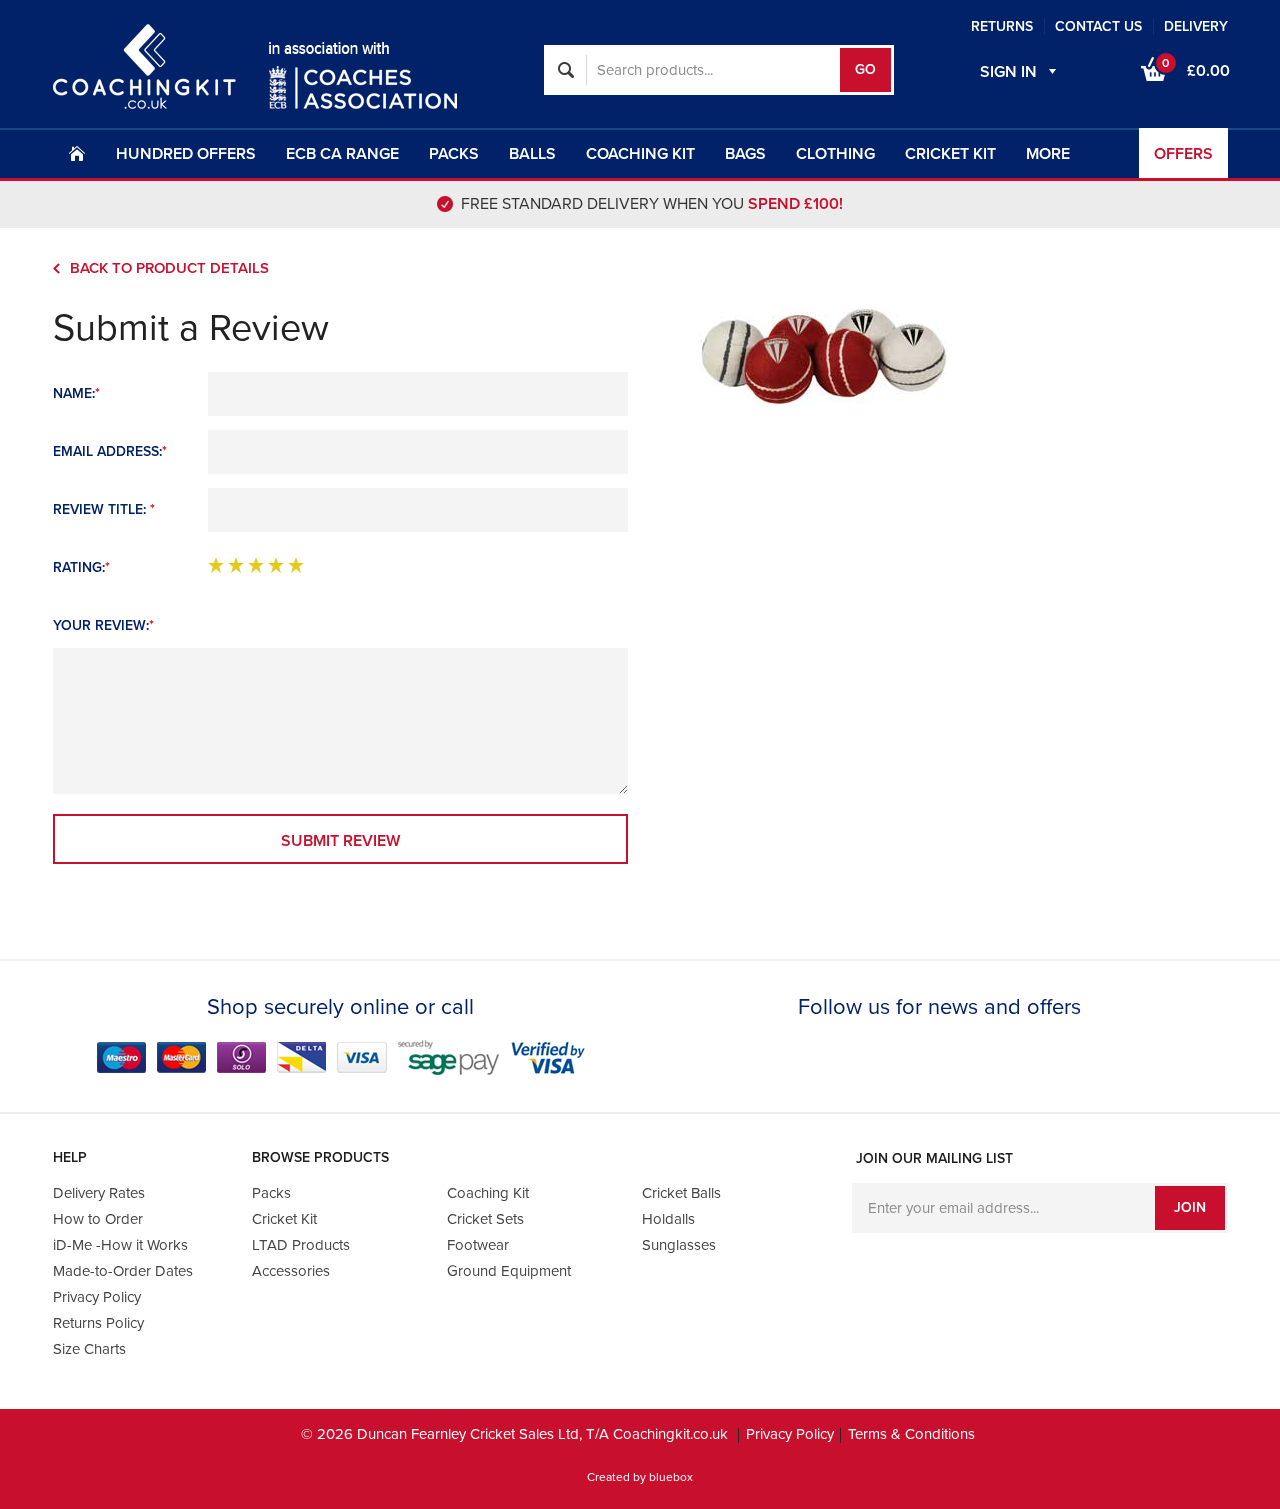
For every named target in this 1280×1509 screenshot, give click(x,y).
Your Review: (103, 625)
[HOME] (77, 153)
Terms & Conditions (911, 1434)
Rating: (81, 567)
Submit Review (340, 841)
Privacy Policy (790, 1434)
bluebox (671, 1477)
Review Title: (104, 509)
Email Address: (110, 451)
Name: (76, 393)
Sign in (1008, 72)
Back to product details (169, 268)
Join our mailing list (934, 1158)
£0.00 (1196, 68)
